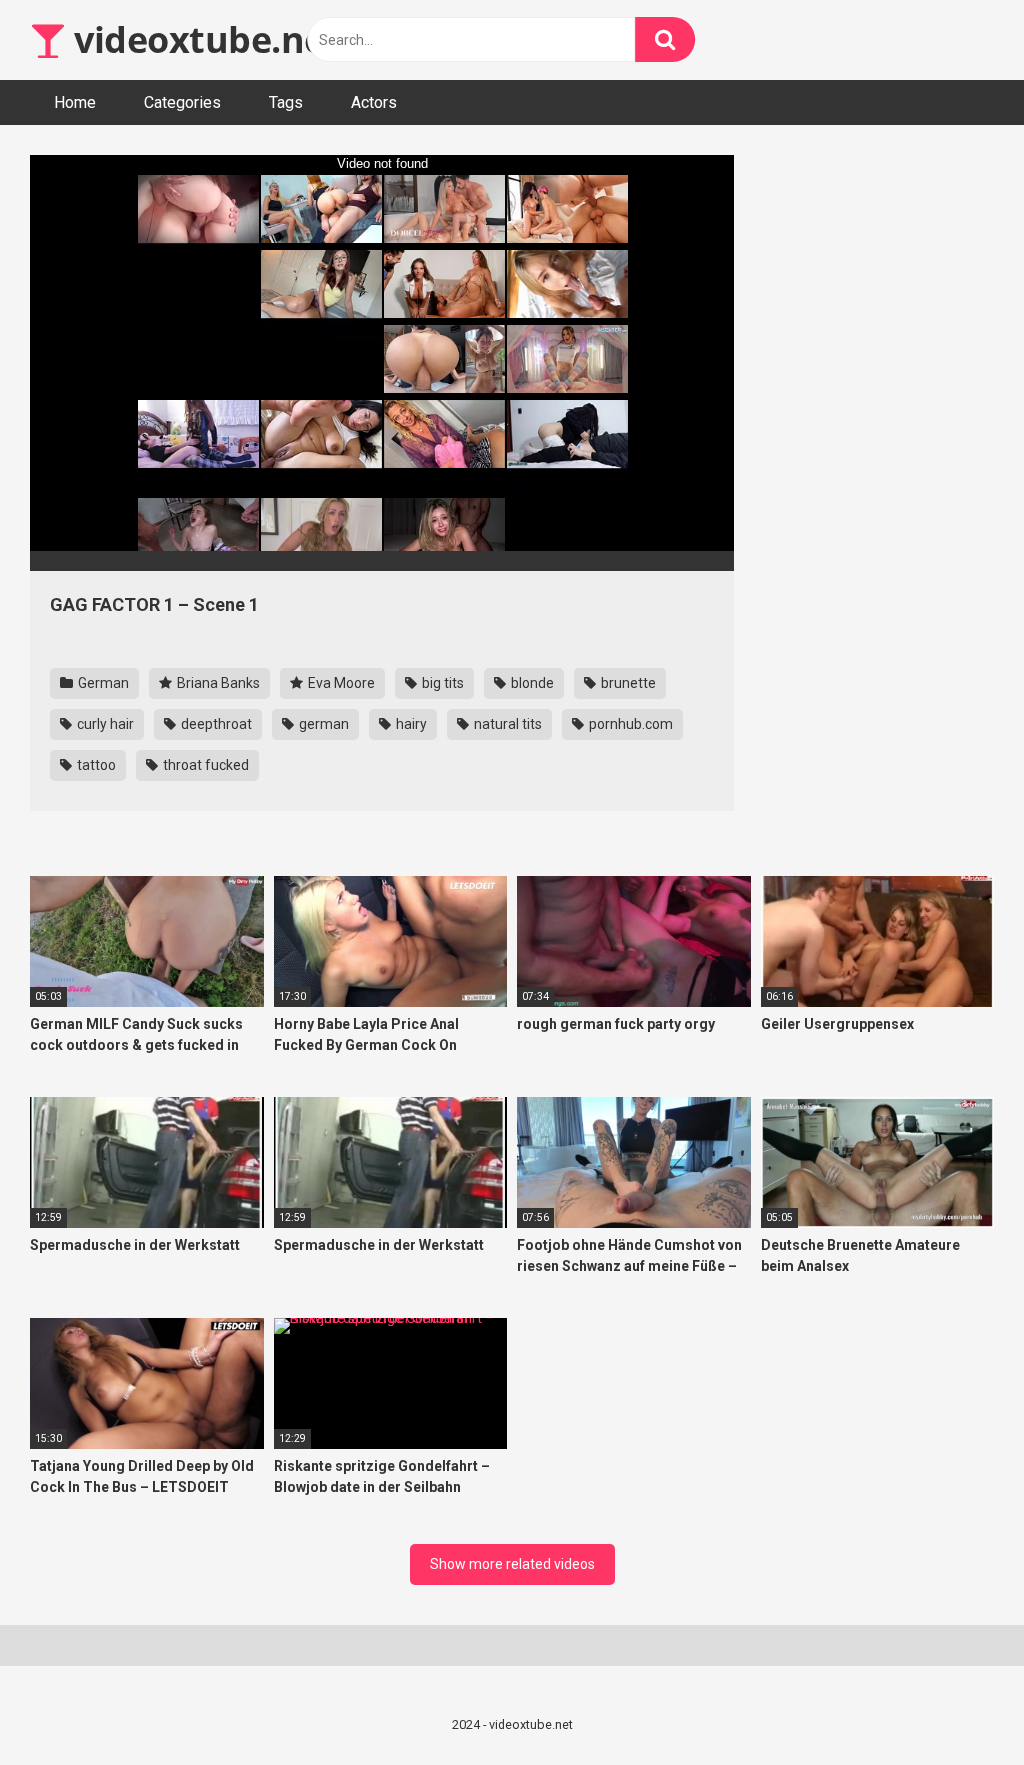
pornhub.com (629, 724)
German (102, 683)
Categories (182, 102)
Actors (374, 102)
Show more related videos (512, 1564)
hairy (410, 724)
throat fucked (204, 765)
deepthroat (215, 724)
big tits (441, 683)
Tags (286, 102)
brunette (627, 683)
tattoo (95, 765)
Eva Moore (340, 683)
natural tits (506, 724)
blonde (531, 683)
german (322, 724)
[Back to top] (957, 1704)
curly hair (104, 724)
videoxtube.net (203, 39)
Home (75, 102)
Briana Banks (217, 683)
